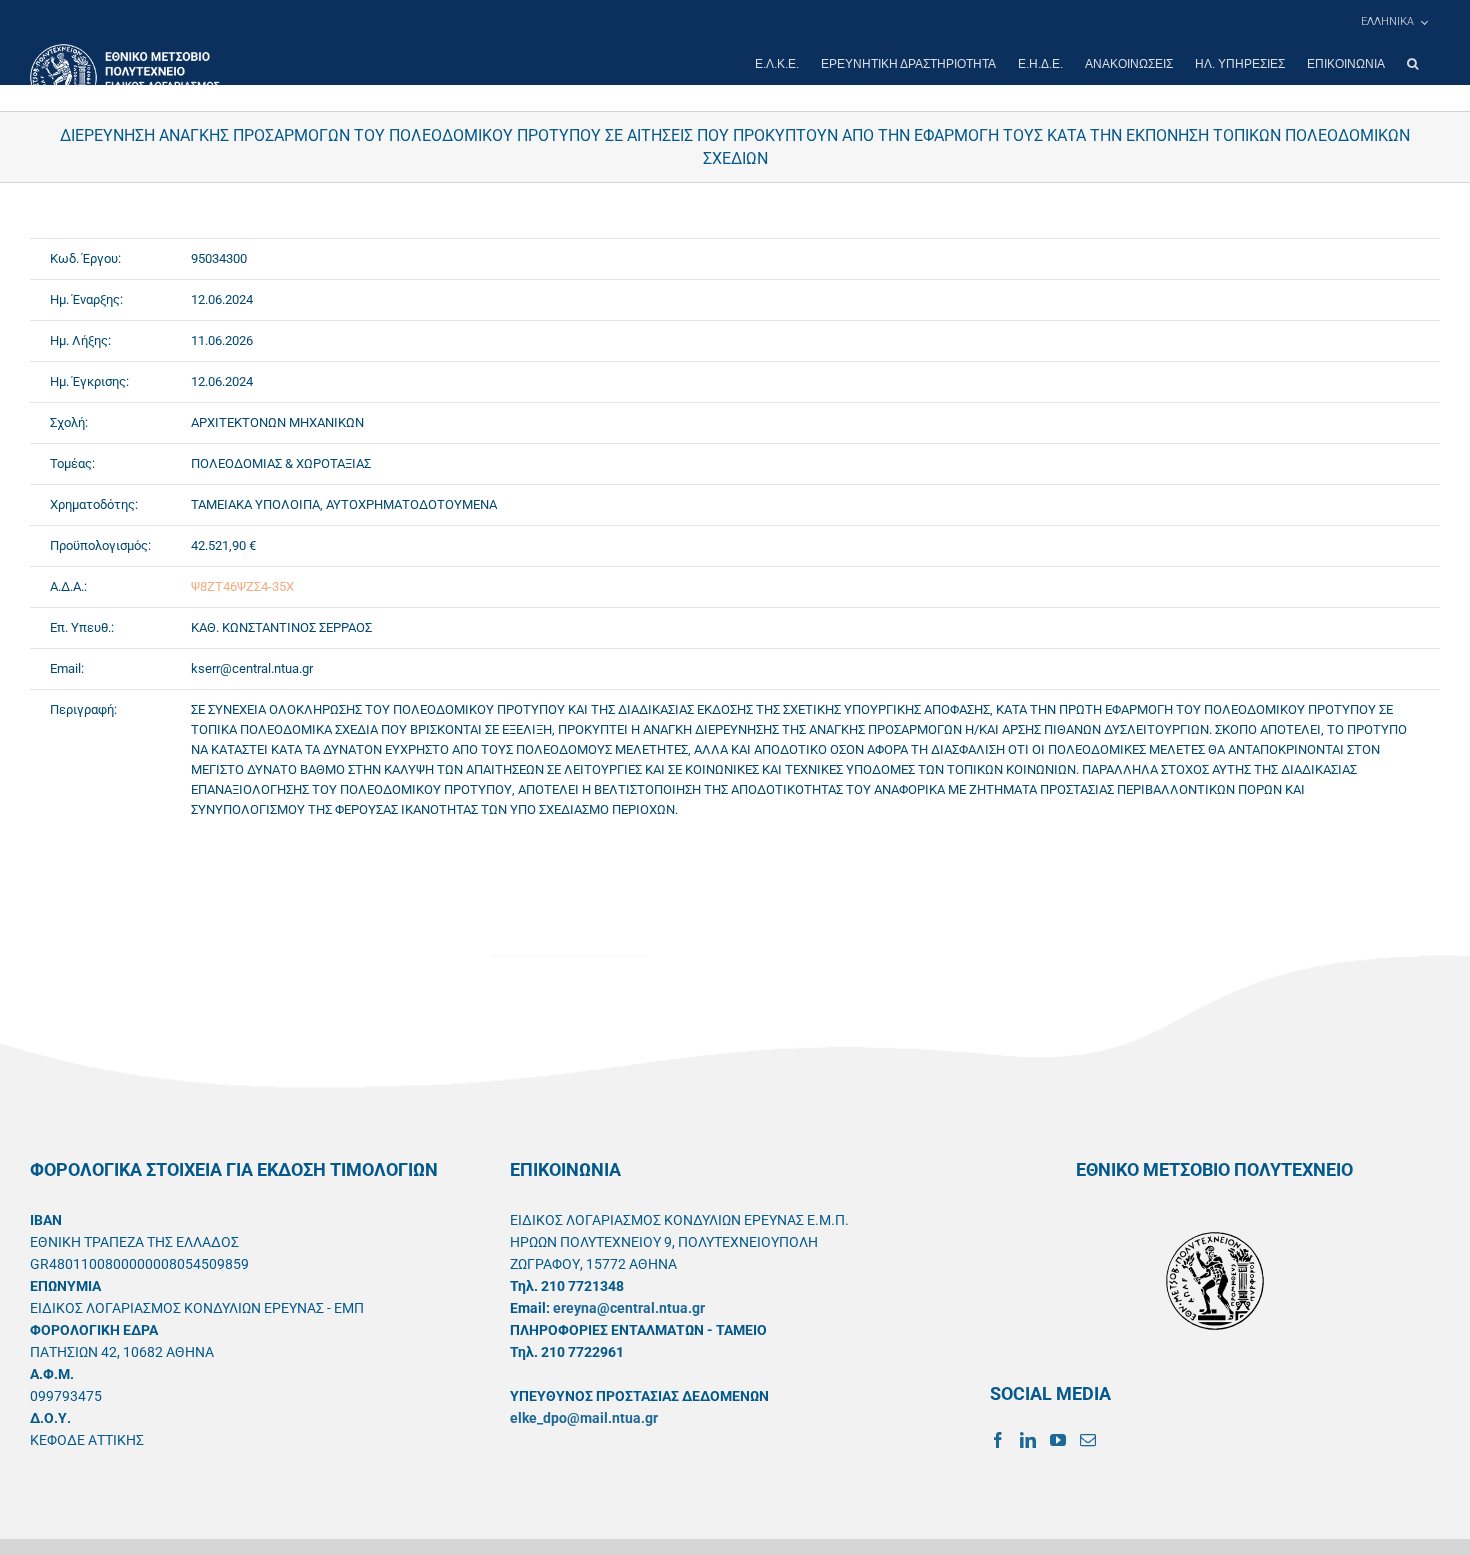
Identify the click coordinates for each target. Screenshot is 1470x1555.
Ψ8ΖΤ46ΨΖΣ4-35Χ (242, 586)
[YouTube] (1058, 1440)
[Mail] (1088, 1440)
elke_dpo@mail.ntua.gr (584, 1418)
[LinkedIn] (1028, 1440)
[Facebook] (998, 1440)
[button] (1412, 64)
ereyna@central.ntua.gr (629, 1308)
